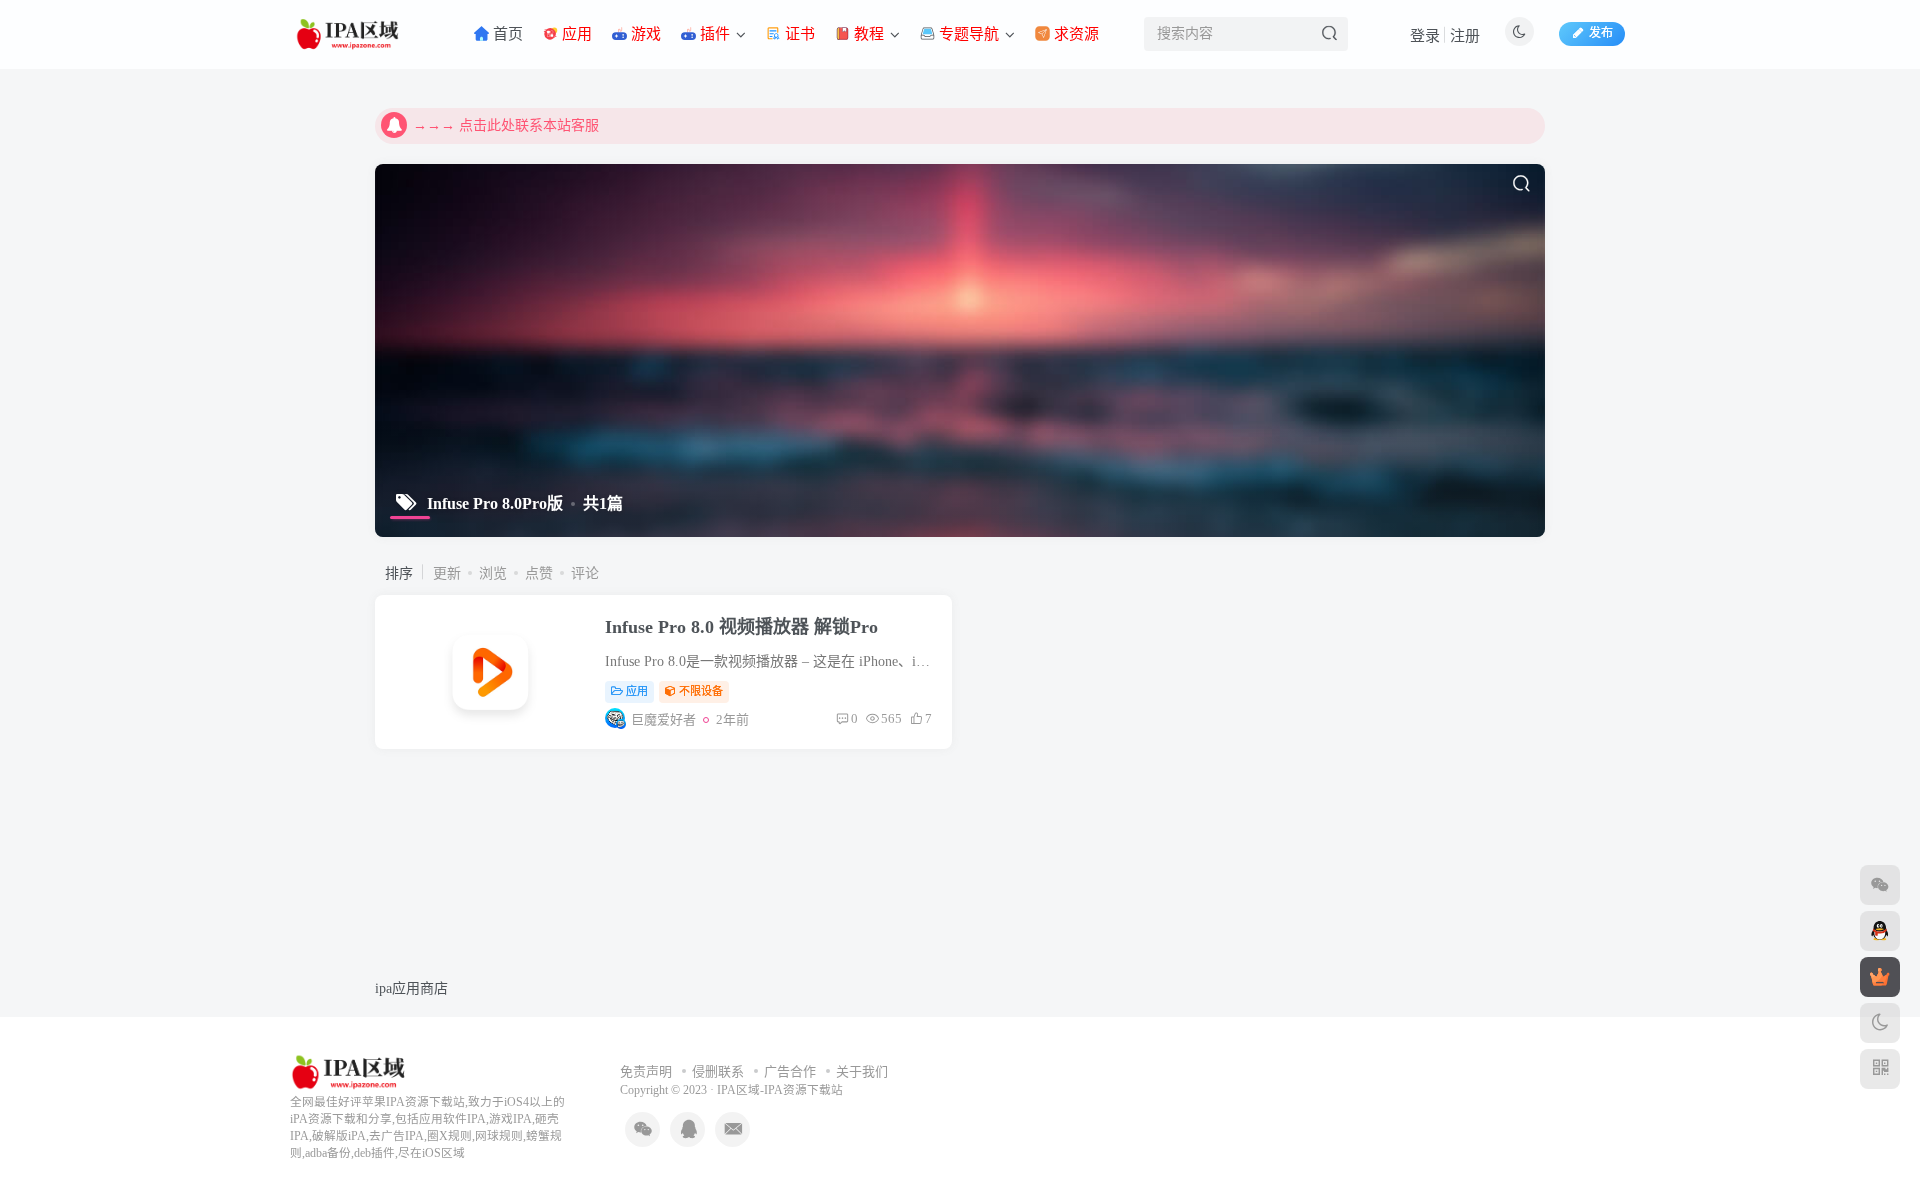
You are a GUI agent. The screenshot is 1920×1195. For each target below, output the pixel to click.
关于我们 (862, 1071)
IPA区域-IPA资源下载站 (780, 1090)
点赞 (539, 573)
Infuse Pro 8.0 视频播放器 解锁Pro (741, 627)
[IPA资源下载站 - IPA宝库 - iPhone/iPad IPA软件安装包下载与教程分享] (350, 1070)
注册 (1465, 36)
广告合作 (790, 1071)
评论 (585, 573)
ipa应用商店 (411, 988)
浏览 (493, 573)
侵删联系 (718, 1071)
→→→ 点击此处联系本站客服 (506, 125)
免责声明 (646, 1071)
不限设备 (701, 691)
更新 (447, 573)
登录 (1425, 36)
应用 (637, 691)
